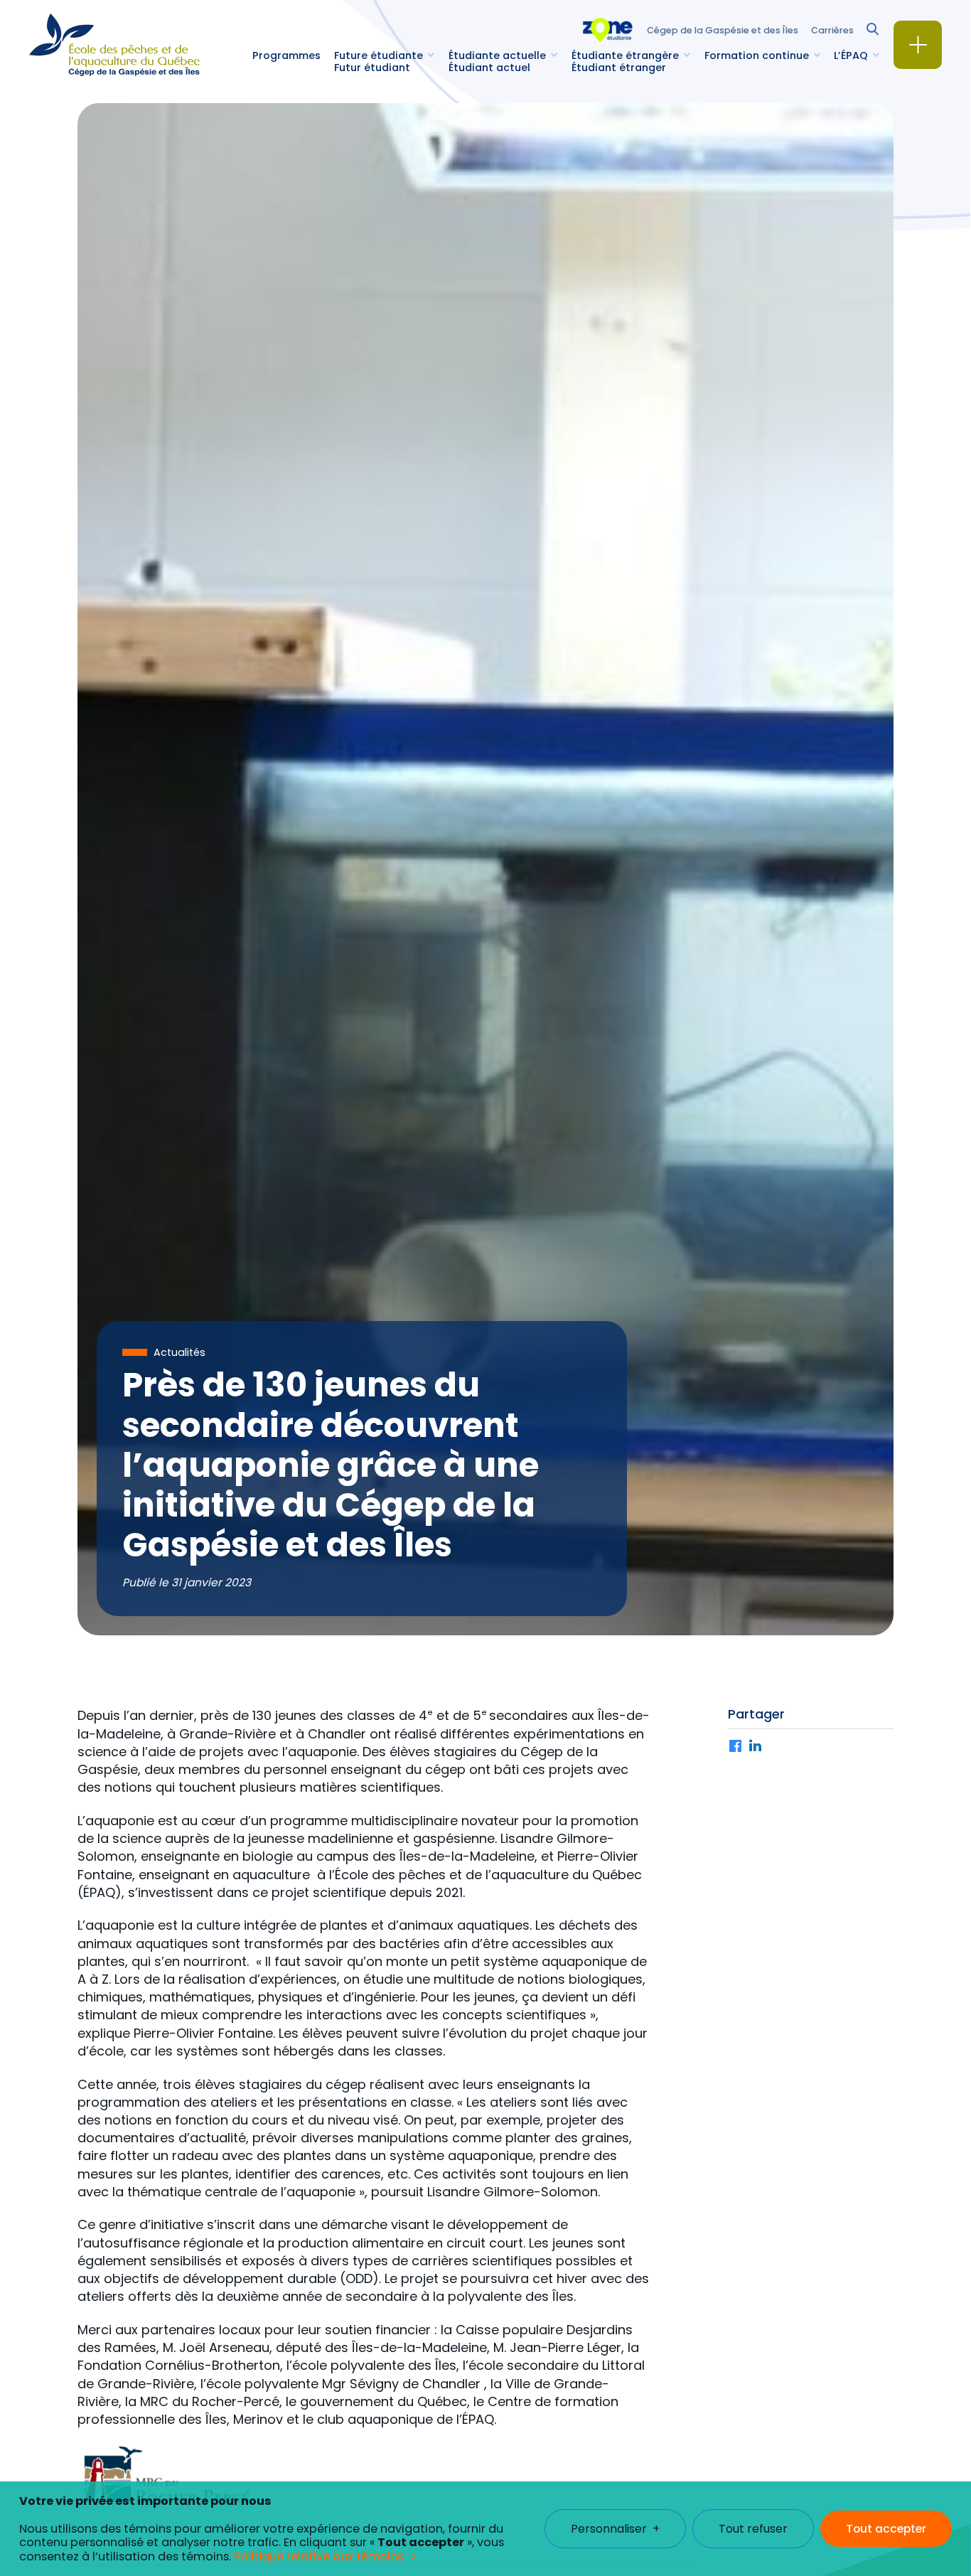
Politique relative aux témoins (319, 2556)
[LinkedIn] (756, 1747)
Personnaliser (615, 2529)
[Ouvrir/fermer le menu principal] (918, 45)
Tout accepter (886, 2529)
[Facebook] (736, 1747)
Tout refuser (753, 2529)
